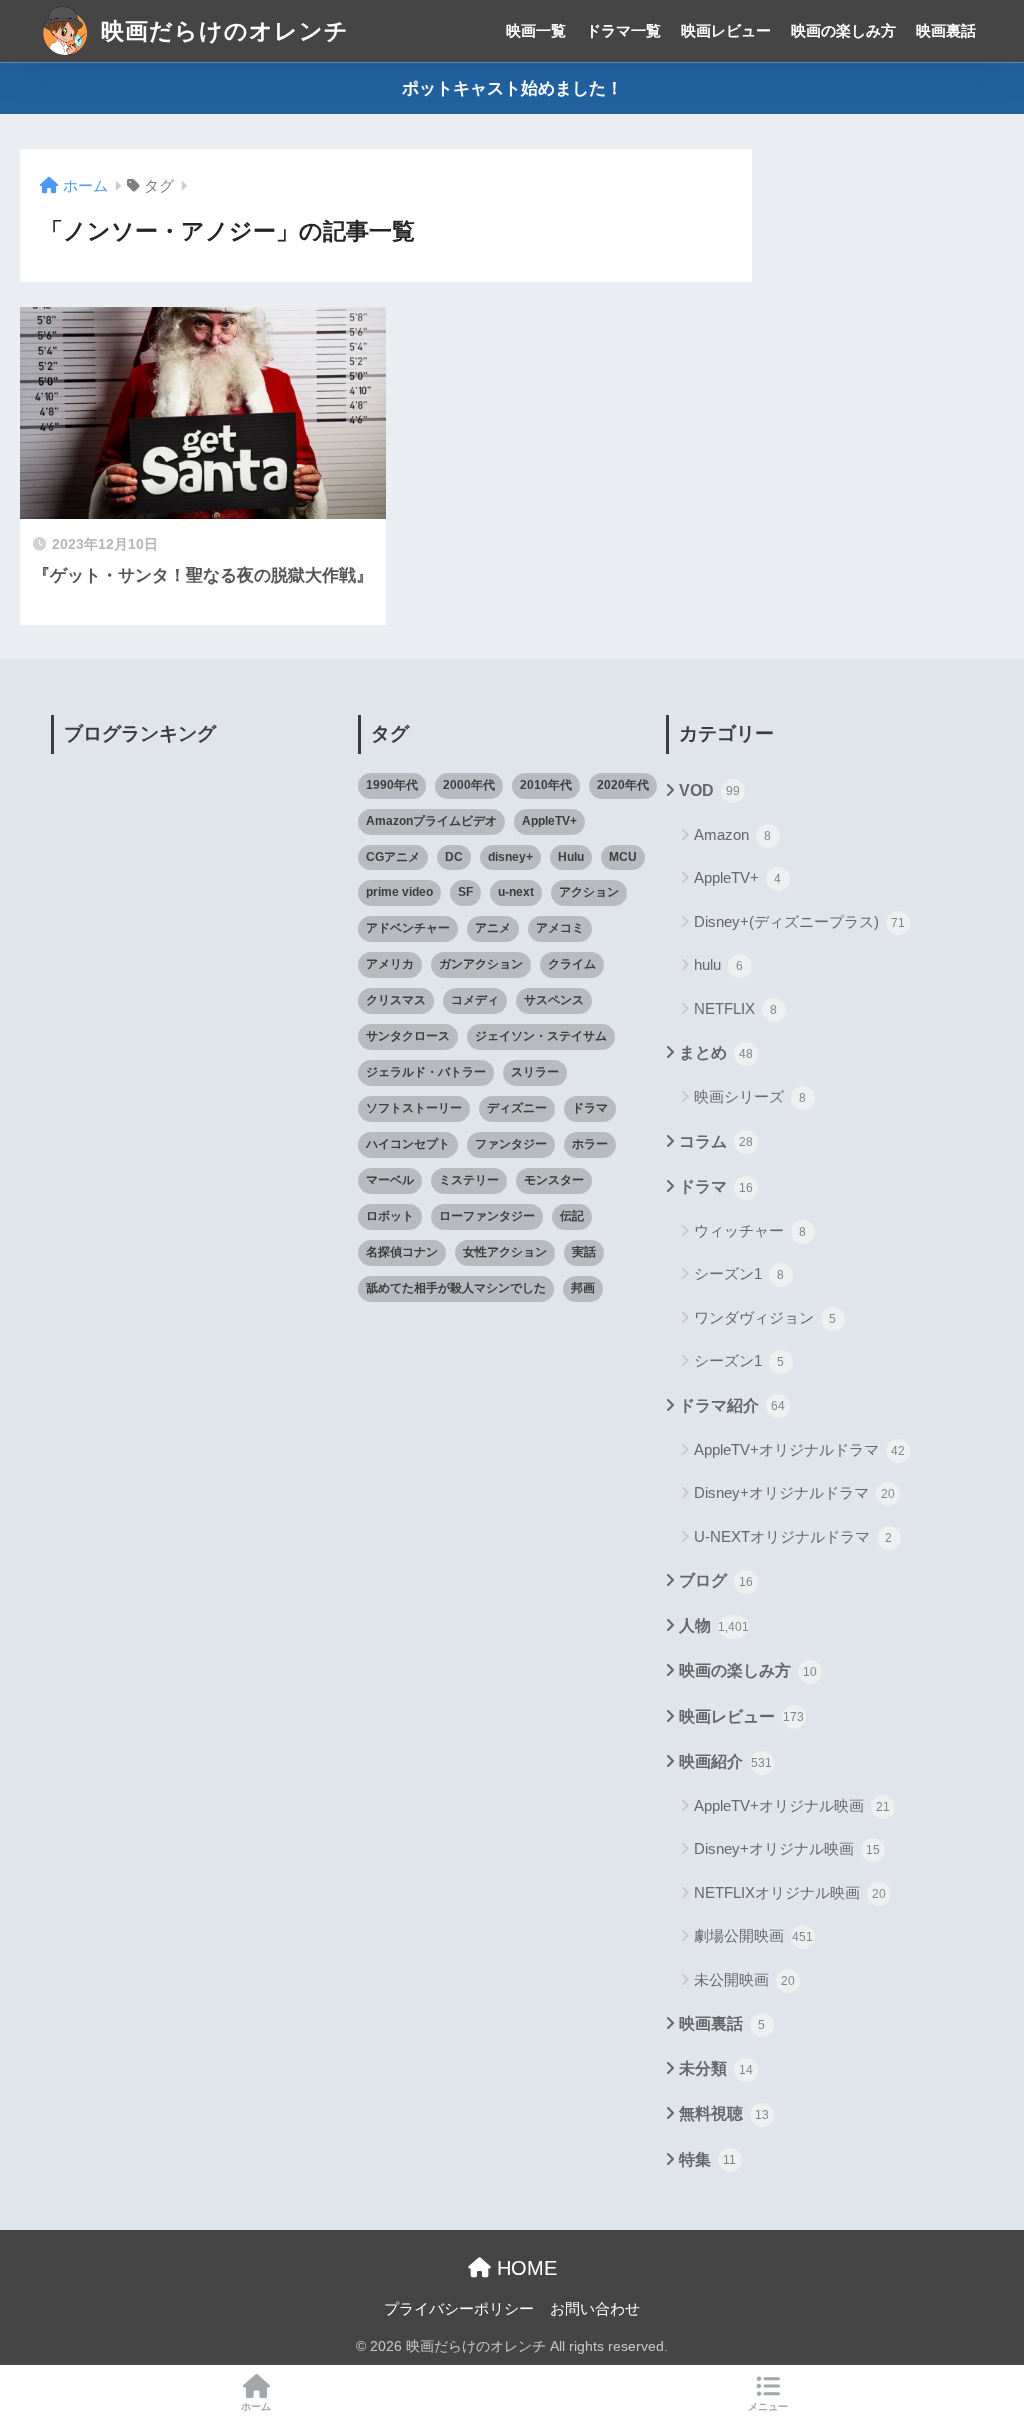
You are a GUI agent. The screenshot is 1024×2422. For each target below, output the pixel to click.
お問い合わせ (595, 2309)
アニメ (493, 928)
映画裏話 (946, 30)
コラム (716, 1141)
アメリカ (390, 964)
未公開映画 (744, 1979)
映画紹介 (726, 1761)
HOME (524, 2268)
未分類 (716, 2068)
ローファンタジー (487, 1216)
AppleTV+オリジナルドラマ (799, 1449)
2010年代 (546, 785)
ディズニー (517, 1108)
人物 (714, 1625)
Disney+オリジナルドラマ (794, 1492)
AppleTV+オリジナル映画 (792, 1805)
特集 (708, 2159)
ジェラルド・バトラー (426, 1072)
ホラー (590, 1144)
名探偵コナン (402, 1252)
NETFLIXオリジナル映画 (790, 1892)
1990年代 (392, 785)
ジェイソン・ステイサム (541, 1036)
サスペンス (554, 1000)
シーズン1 (739, 1273)
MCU (623, 857)
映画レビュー (726, 30)
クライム (572, 964)
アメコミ (560, 928)
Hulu (571, 857)
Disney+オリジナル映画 (787, 1848)
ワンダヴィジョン (765, 1317)
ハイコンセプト (408, 1144)
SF (465, 892)
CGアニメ (393, 857)
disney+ (510, 857)
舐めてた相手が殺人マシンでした (456, 1288)
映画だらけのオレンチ (221, 31)
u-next (516, 892)
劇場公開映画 (754, 1935)
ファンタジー (511, 1144)
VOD (709, 790)
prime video (399, 892)
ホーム (256, 2406)
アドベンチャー (408, 928)
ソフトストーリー (414, 1108)
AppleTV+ (549, 821)
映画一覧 (536, 30)
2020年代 (623, 785)
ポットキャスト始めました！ (512, 88)
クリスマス (396, 1000)
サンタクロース (408, 1036)
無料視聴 (724, 2113)
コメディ (475, 1000)
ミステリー (469, 1180)
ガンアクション (481, 964)
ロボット (390, 1216)
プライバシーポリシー (459, 2309)
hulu (719, 964)
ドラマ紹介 (732, 1405)
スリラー (535, 1072)
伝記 (572, 1216)
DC (454, 857)
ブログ (716, 1580)
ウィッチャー (750, 1230)
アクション (589, 892)
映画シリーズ (750, 1096)
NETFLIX (736, 1008)
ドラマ (590, 1108)
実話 (584, 1252)
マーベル (390, 1180)
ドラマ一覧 (623, 30)
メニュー (768, 2406)
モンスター (554, 1180)
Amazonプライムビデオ (431, 821)
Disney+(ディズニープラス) (799, 921)
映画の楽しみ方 (843, 30)
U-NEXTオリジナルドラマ (793, 1536)
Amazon (733, 834)
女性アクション (505, 1252)
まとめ (716, 1052)
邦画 (583, 1288)
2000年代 (469, 785)
